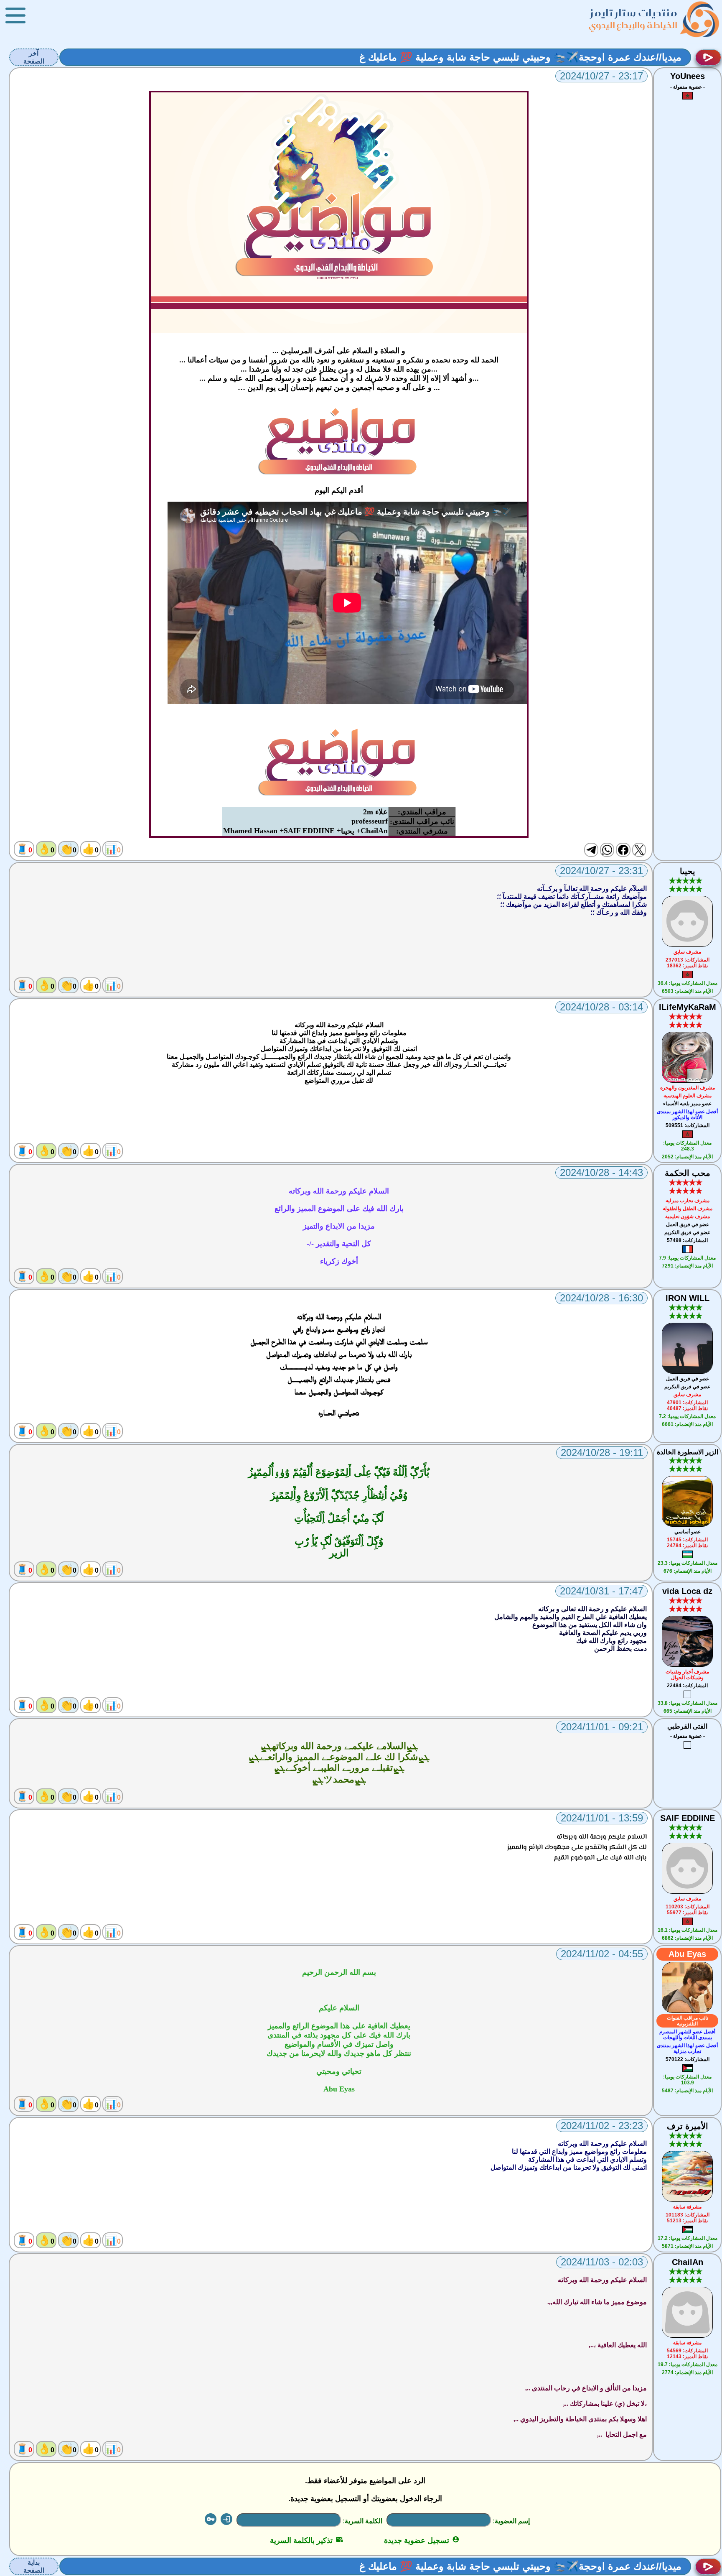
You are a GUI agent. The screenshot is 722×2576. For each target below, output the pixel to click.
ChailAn (688, 2262)
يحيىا (688, 871)
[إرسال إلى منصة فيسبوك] (623, 850)
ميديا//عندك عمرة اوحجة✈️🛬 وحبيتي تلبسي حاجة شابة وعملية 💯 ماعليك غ (520, 57)
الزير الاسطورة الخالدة (688, 1452)
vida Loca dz (687, 1591)
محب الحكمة (688, 1173)
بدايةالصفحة (34, 2566)
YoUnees (688, 76)
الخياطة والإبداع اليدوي (633, 25)
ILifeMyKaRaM (688, 1007)
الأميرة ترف (688, 2126)
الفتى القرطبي (687, 1726)
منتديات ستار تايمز (634, 13)
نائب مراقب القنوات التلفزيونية (688, 2021)
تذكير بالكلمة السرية (306, 2540)
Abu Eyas (687, 1954)
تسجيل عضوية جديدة (422, 2540)
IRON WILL (688, 1298)
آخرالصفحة (34, 57)
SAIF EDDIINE (688, 1818)
